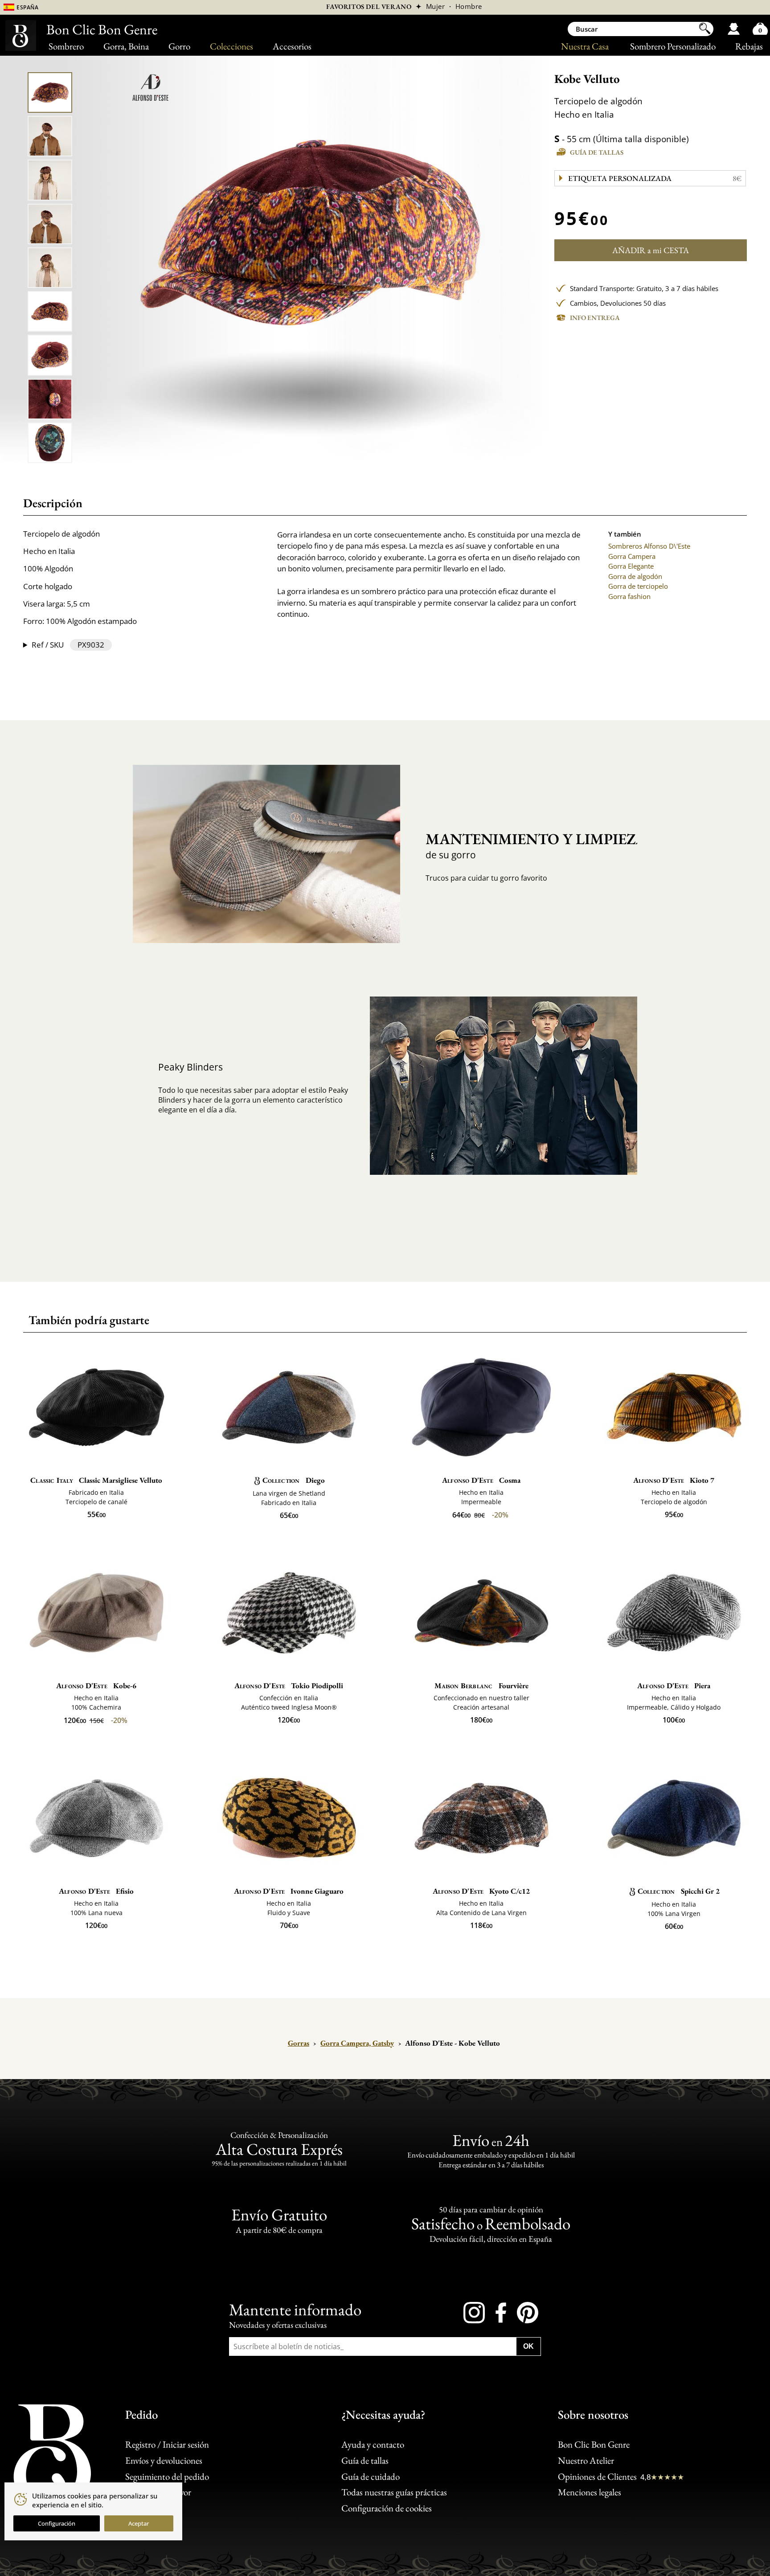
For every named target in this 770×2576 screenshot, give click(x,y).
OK (528, 2346)
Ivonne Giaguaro (289, 1891)
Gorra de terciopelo (638, 586)
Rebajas (749, 46)
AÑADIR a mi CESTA (651, 250)
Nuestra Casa (585, 46)
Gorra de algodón (635, 576)
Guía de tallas (597, 152)
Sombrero (66, 46)
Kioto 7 (674, 1480)
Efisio (96, 1891)
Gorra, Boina (126, 46)
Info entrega (595, 318)
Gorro (179, 46)
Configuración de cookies (387, 2508)
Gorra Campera (632, 556)
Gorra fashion (629, 596)
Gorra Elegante (631, 566)
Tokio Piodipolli (289, 1686)
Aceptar (139, 2523)
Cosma (481, 1480)
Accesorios (292, 46)
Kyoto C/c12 (481, 1891)
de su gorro (524, 845)
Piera (674, 1686)
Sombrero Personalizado (673, 46)
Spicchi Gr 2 (679, 1891)
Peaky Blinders (190, 1067)
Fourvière (481, 1686)
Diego (294, 1480)
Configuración (57, 2523)
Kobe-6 (96, 1686)
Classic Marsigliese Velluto (96, 1480)
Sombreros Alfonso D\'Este (649, 546)
